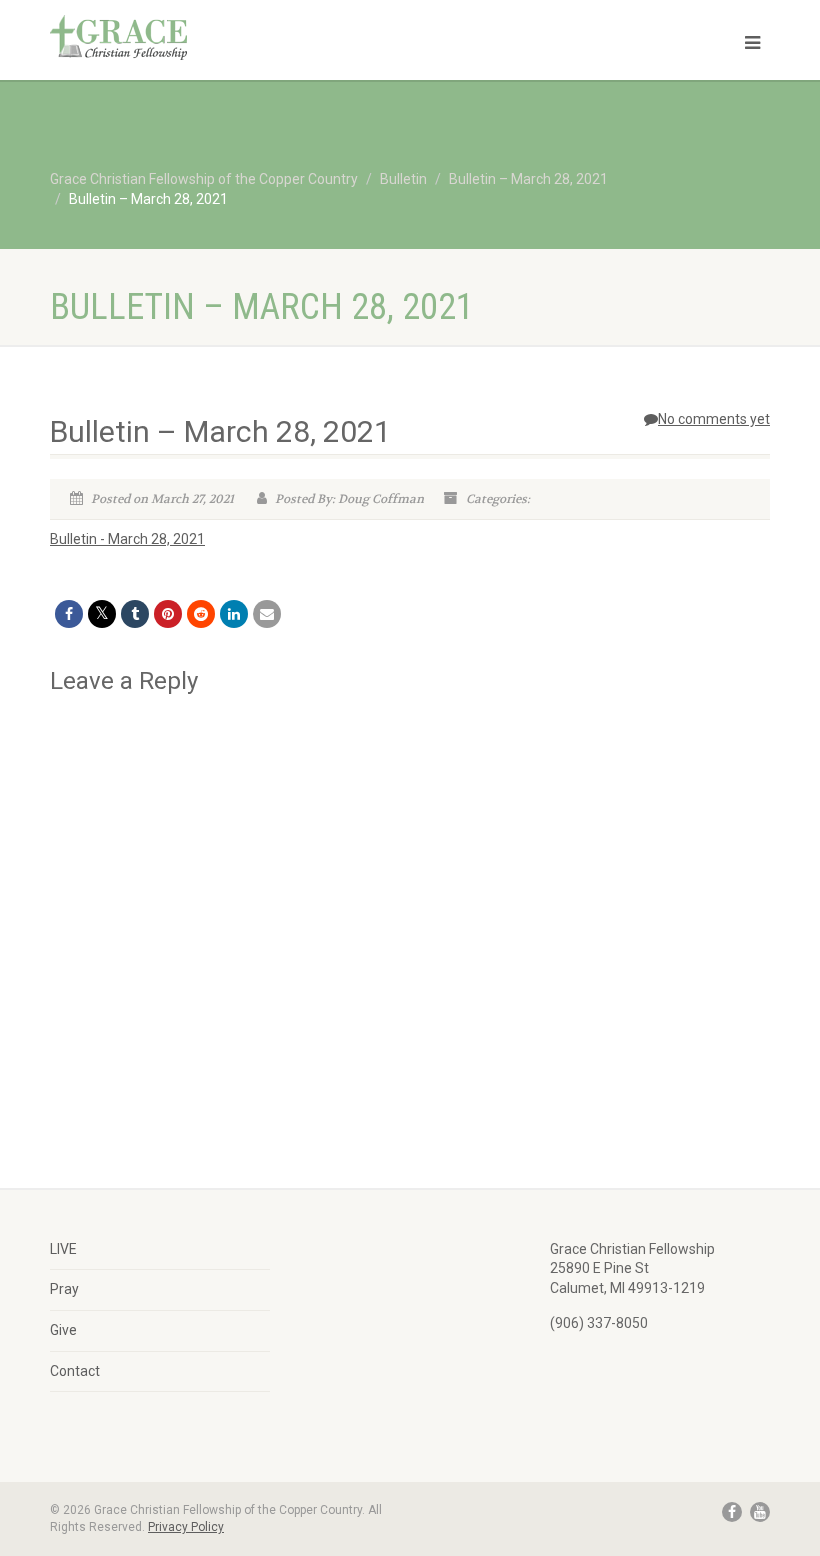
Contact (75, 1371)
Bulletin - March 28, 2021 (127, 539)
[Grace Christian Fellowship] (222, 37)
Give (63, 1330)
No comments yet (714, 419)
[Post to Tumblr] (135, 614)
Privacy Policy (186, 1527)
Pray (64, 1289)
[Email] (267, 614)
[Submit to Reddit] (201, 614)
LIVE (63, 1249)
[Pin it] (168, 614)
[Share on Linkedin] (234, 614)
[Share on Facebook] (69, 614)
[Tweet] (102, 614)
